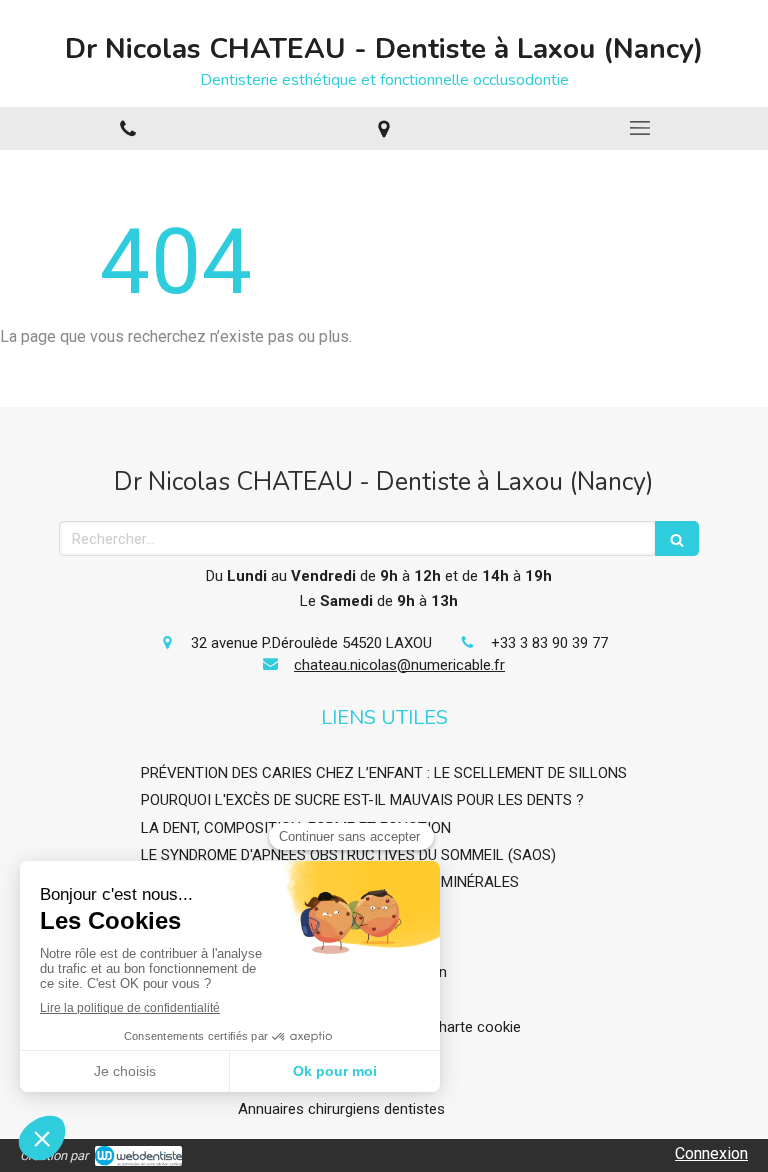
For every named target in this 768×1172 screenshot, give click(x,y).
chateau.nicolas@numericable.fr (399, 665)
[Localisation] (384, 128)
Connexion (711, 1153)
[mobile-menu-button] (640, 128)
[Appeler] (128, 128)
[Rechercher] (677, 538)
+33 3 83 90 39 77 (549, 643)
